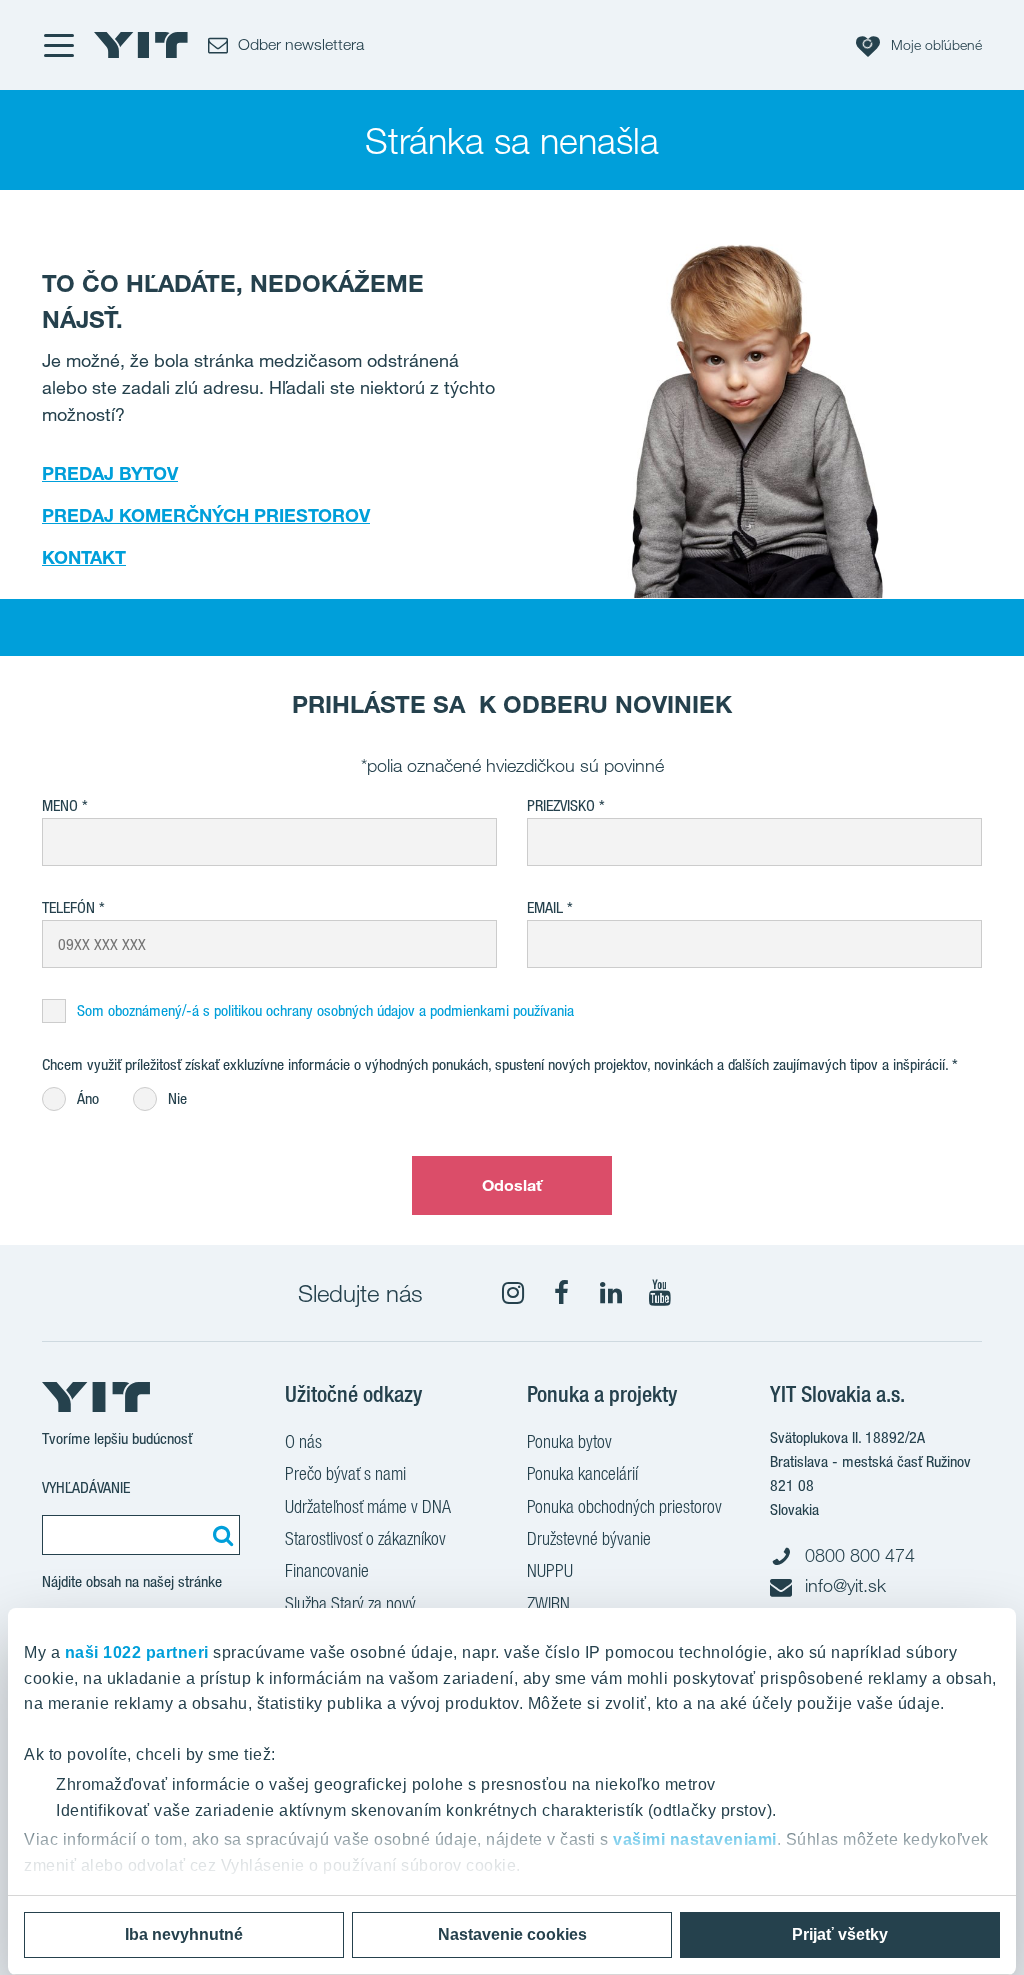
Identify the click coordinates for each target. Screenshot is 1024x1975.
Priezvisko (561, 805)
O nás (303, 1441)
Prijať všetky (840, 1934)
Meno (60, 805)
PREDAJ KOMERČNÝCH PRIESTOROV (206, 515)
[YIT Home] (141, 45)
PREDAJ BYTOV (110, 473)
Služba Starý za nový (350, 1603)
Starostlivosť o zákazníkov (365, 1538)
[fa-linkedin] (611, 1293)
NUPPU (550, 1570)
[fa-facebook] (562, 1293)
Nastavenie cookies (512, 1934)
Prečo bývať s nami (345, 1473)
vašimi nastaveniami (695, 1839)
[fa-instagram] (513, 1293)
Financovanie (327, 1570)
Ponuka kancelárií (582, 1473)
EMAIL (545, 907)
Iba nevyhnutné (184, 1934)
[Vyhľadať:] (220, 1535)
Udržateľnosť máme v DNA (368, 1506)
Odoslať (512, 1185)
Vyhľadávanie (86, 1487)
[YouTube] (660, 1293)
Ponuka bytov (569, 1441)
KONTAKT (84, 557)
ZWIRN (548, 1603)
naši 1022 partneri (137, 1652)
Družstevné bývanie (589, 1538)
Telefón (68, 907)
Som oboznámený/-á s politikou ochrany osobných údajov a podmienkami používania (325, 1010)
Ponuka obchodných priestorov (624, 1506)
